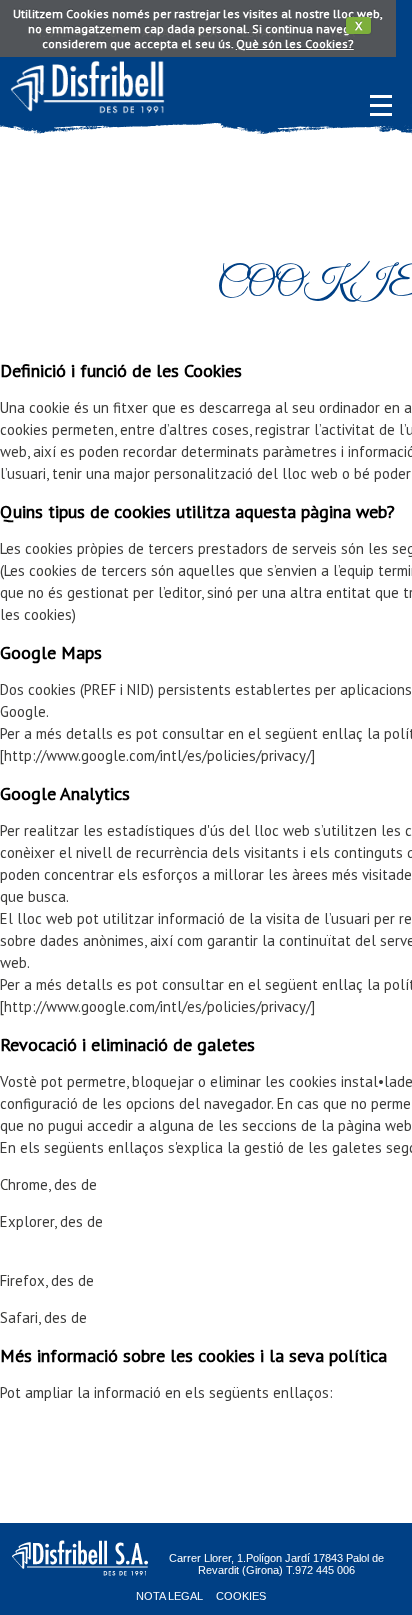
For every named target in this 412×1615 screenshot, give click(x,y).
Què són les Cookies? (295, 43)
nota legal (169, 1596)
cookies (241, 1596)
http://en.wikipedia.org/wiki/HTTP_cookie (131, 1429)
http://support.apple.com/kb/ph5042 (208, 1317)
